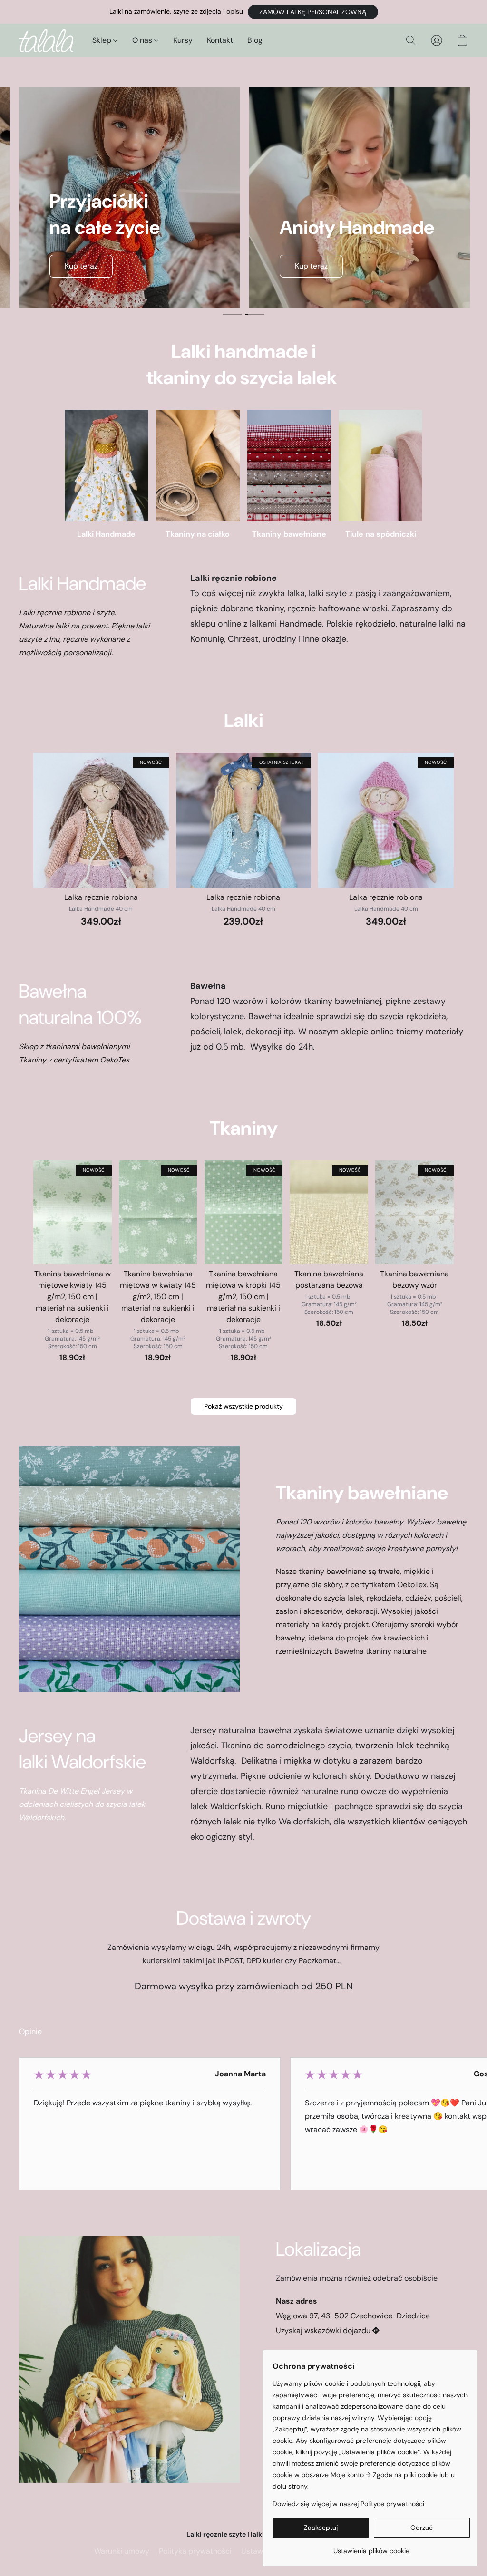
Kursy (183, 40)
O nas (143, 40)
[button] (313, 12)
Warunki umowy (122, 2551)
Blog (255, 40)
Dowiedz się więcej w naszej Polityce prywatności (348, 2504)
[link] (371, 2547)
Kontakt (220, 40)
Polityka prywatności (195, 2551)
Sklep (103, 40)
